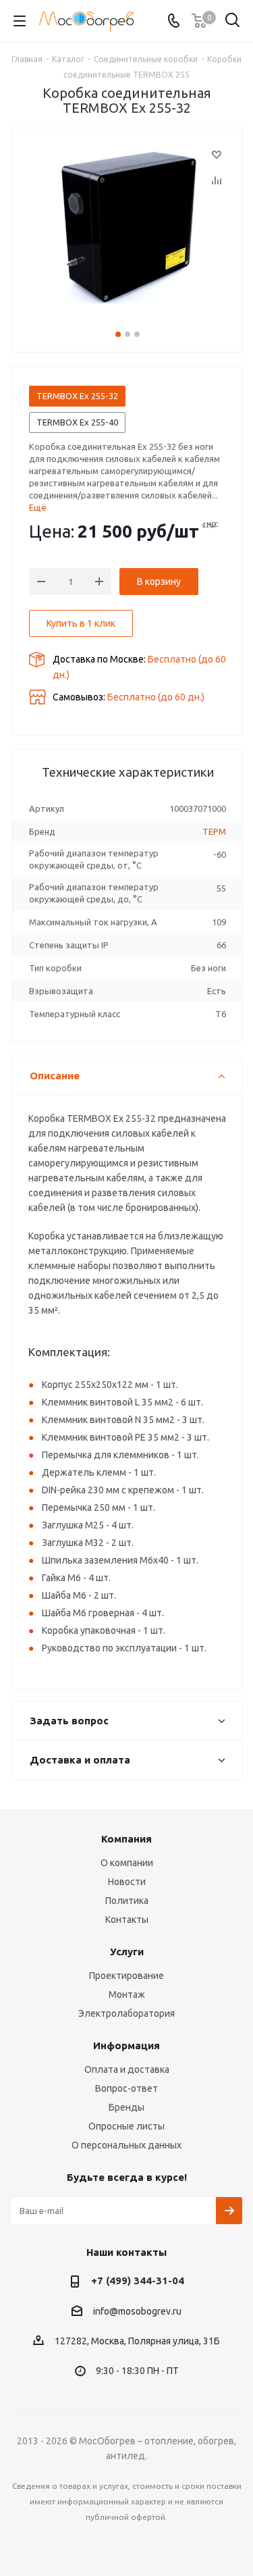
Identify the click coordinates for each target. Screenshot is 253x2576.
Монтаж (127, 1994)
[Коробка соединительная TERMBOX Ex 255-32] (128, 226)
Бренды (126, 2107)
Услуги (127, 1952)
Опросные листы (126, 2126)
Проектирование (126, 1976)
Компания (126, 1839)
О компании (127, 1863)
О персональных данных (126, 2145)
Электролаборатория (126, 2013)
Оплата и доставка (127, 2069)
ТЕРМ (214, 831)
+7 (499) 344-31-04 (138, 2281)
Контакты (127, 1920)
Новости (127, 1882)
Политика (127, 1901)
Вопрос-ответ (126, 2088)
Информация (126, 2045)
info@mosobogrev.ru (137, 2311)
